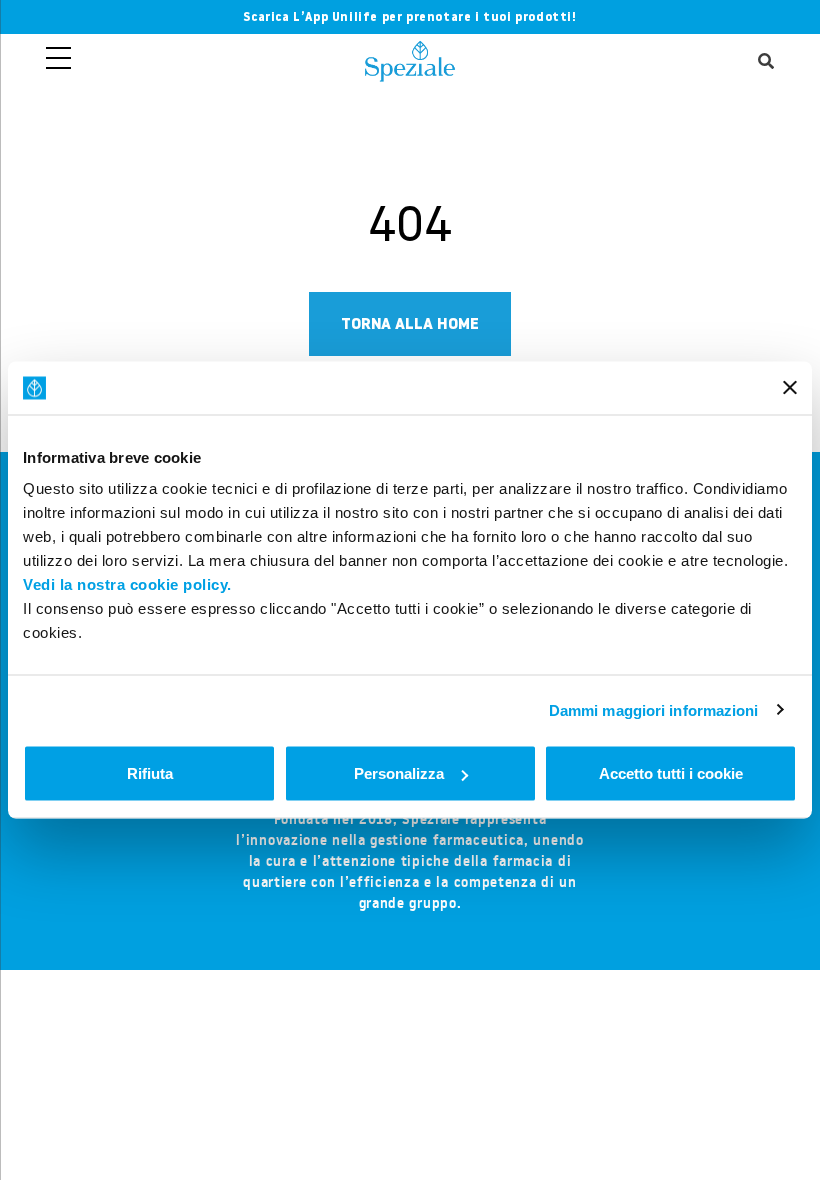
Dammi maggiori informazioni (654, 709)
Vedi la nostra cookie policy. (127, 584)
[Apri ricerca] (766, 62)
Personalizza (399, 773)
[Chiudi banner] (790, 388)
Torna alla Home (410, 323)
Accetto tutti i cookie (671, 773)
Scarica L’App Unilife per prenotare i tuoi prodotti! (409, 16)
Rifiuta (150, 773)
